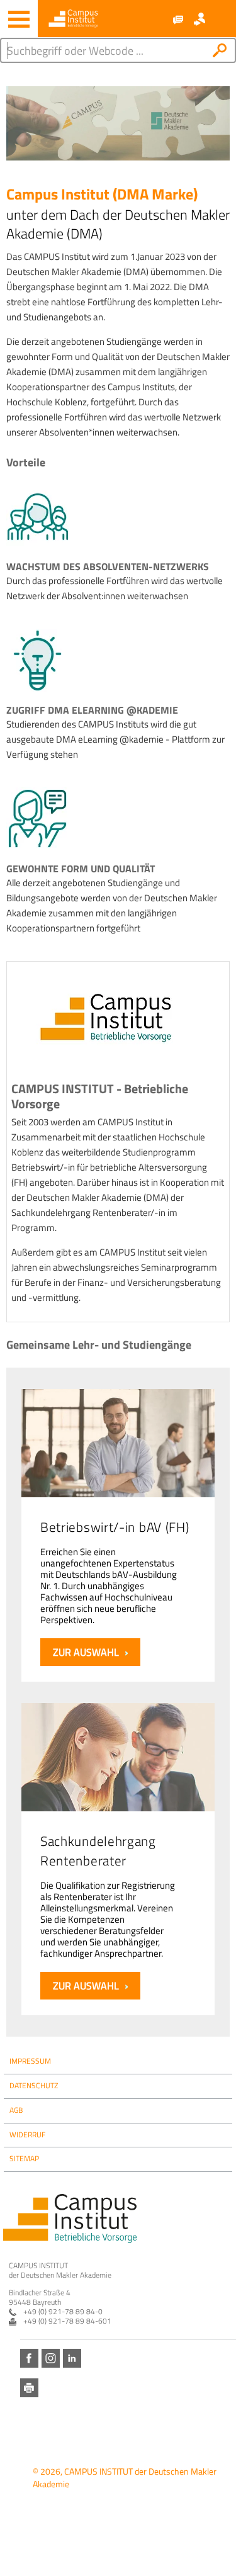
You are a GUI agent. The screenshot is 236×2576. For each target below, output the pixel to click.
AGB (16, 2110)
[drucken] (29, 2388)
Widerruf (27, 2134)
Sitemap (24, 2158)
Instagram (51, 2358)
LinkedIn (72, 2358)
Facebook (29, 2358)
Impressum (30, 2061)
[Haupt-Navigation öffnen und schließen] (19, 19)
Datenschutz (34, 2085)
